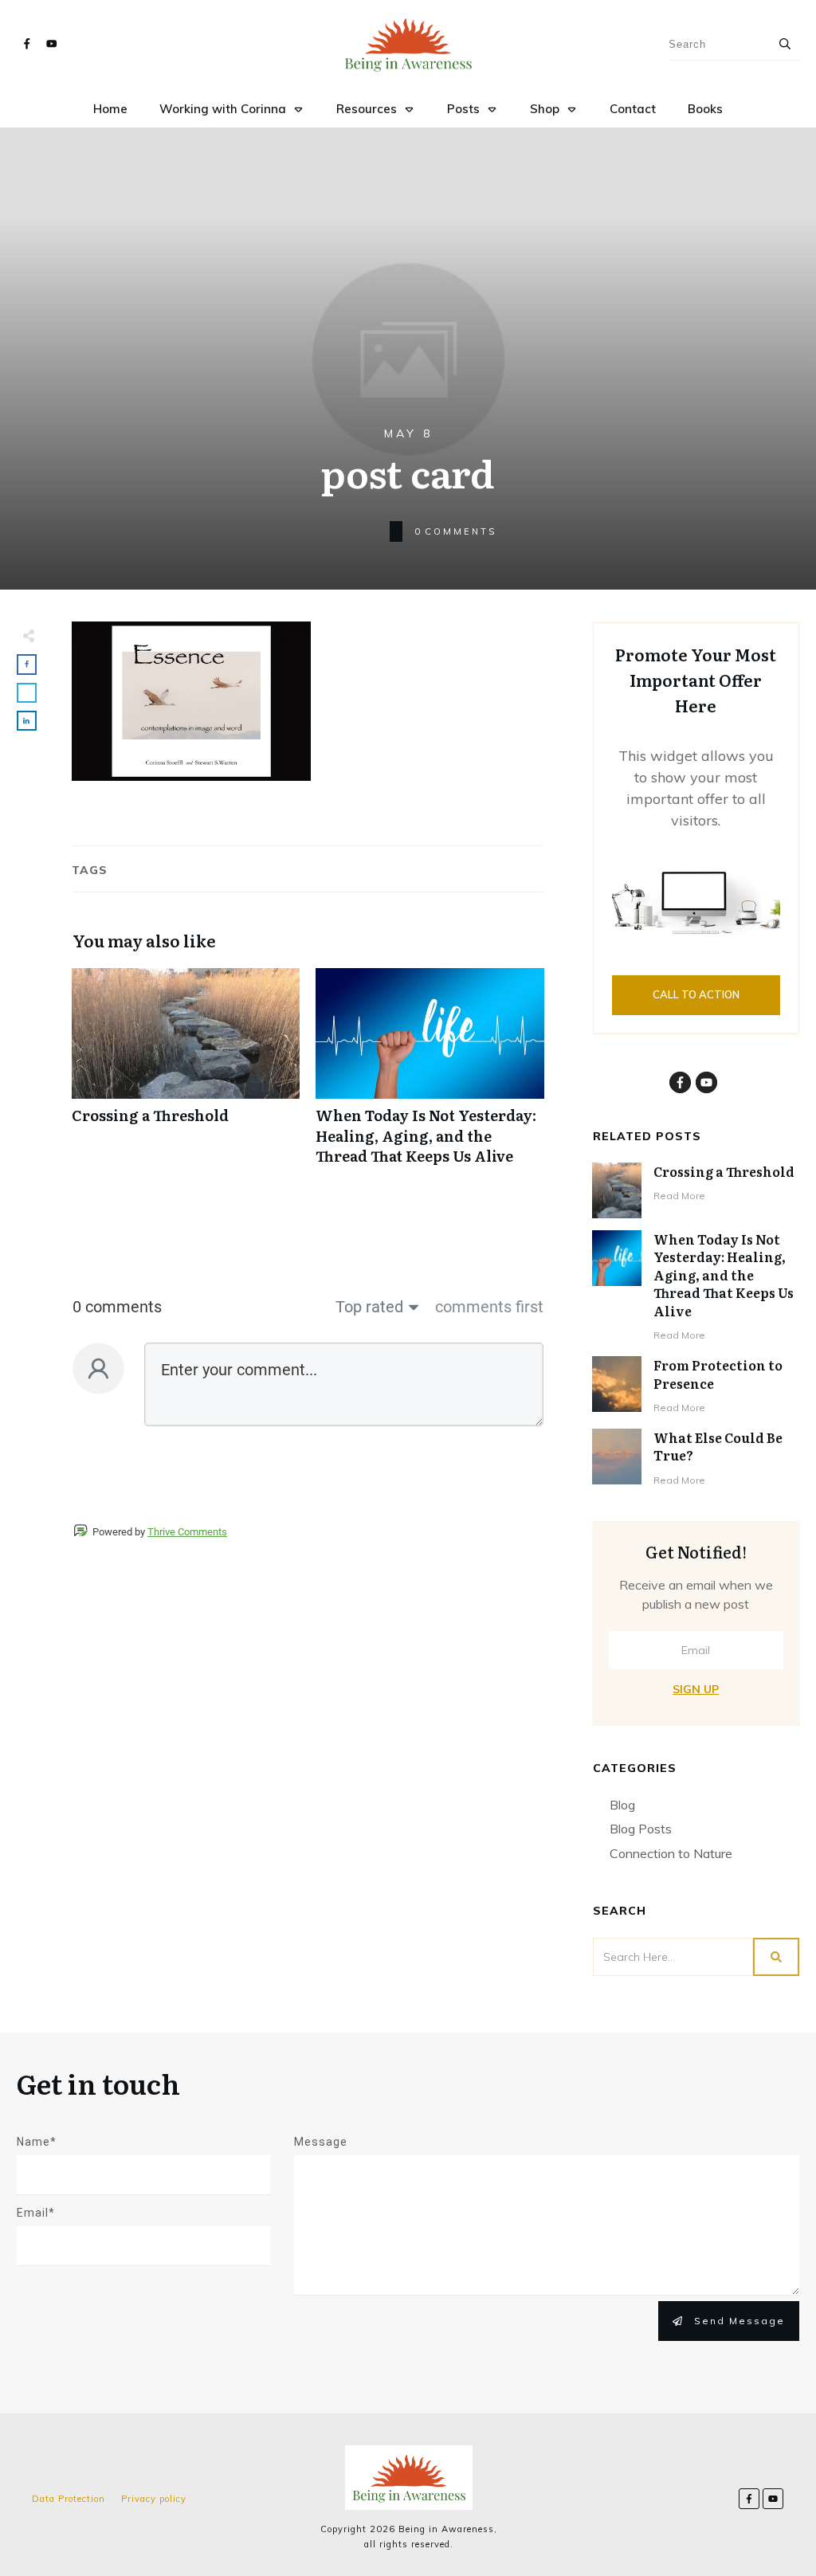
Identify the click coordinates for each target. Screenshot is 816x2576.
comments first (489, 1307)
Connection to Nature (671, 1853)
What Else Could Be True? (718, 1446)
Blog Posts (641, 1829)
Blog (622, 1805)
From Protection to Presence (718, 1374)
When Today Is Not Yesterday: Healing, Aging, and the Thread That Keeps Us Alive (430, 1075)
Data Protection (69, 2499)
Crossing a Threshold (186, 1075)
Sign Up (696, 1689)
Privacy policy (154, 2499)
